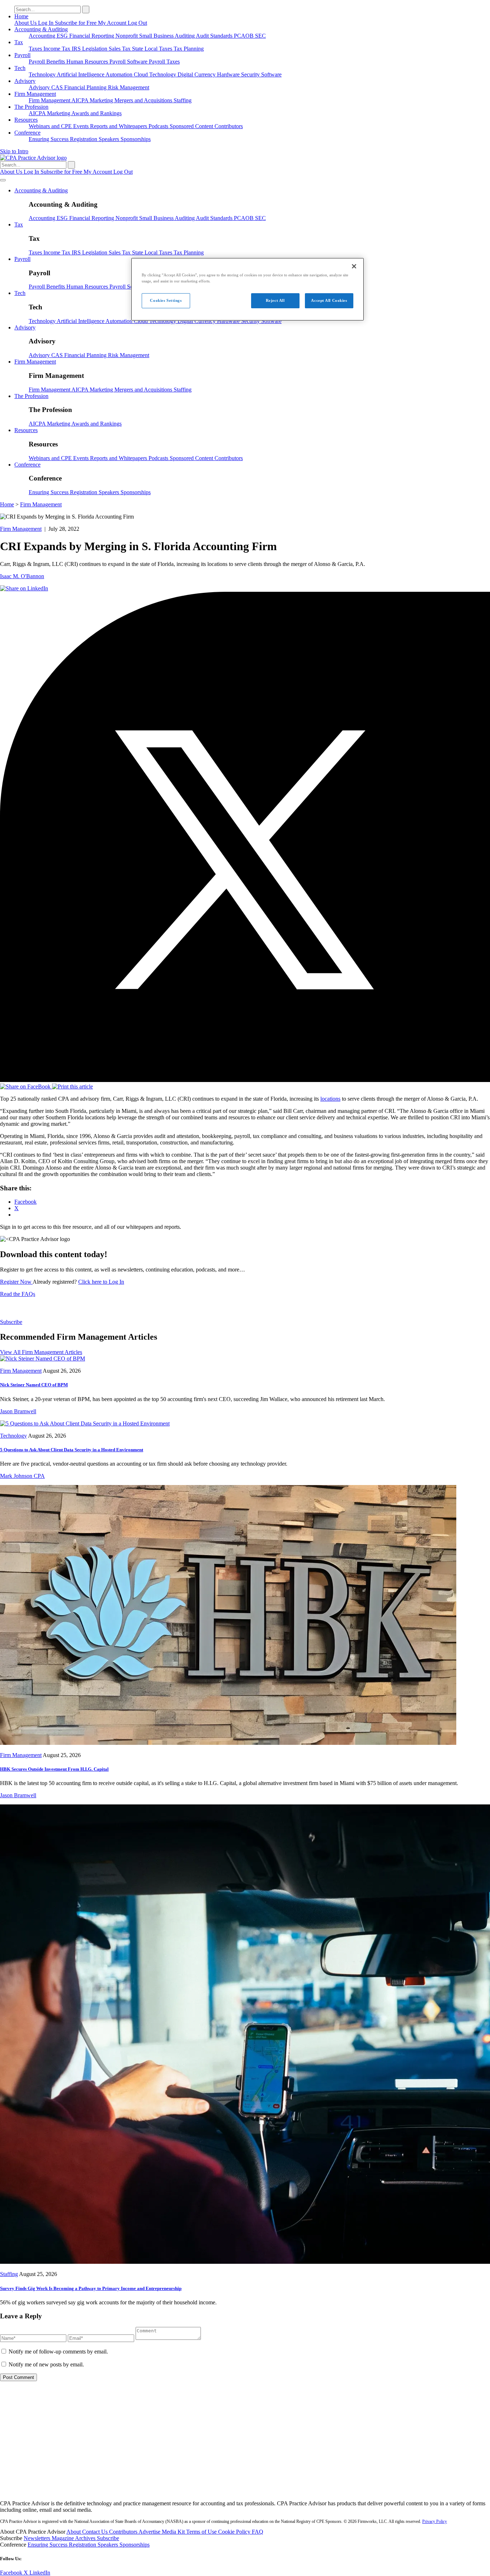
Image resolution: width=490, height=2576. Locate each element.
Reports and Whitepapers (119, 126)
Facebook (12, 2573)
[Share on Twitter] (245, 1080)
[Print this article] (72, 1086)
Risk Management (129, 87)
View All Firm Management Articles (41, 1352)
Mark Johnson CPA (22, 1476)
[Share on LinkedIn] (24, 588)
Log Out (137, 23)
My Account (113, 23)
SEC (260, 36)
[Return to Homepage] (245, 2491)
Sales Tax (120, 49)
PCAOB (244, 36)
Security (251, 74)
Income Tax (58, 49)
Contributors (229, 126)
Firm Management (35, 94)
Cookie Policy (235, 2532)
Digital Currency (197, 74)
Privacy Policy (435, 2521)
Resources (26, 120)
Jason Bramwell (18, 1411)
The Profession (31, 107)
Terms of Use (202, 2532)
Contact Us (96, 2532)
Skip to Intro (14, 151)
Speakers (110, 139)
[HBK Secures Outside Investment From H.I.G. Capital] (228, 1743)
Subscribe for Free (76, 23)
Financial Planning (86, 87)
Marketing (102, 100)
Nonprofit (127, 36)
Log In (46, 23)
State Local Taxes (153, 49)
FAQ (258, 2532)
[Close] (354, 266)
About (74, 2532)
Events (82, 126)
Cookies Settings (166, 300)
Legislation (95, 49)
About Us (26, 23)
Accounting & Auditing (41, 29)
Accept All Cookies (329, 300)
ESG (63, 36)
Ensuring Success (49, 139)
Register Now (16, 1282)
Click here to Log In (101, 1282)
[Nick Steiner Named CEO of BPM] (43, 1359)
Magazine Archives (74, 2538)
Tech (20, 68)
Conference (27, 133)
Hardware (229, 74)
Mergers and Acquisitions (144, 100)
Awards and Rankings (96, 113)
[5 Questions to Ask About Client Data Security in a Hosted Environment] (85, 1423)
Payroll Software (129, 62)
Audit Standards (215, 36)
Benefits (56, 62)
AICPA (81, 100)
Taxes (36, 49)
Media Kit (174, 2532)
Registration (84, 139)
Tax (19, 42)
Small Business (157, 36)
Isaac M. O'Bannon (22, 576)
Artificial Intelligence (81, 74)
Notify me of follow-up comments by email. (58, 2352)
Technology (43, 74)
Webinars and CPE (51, 126)
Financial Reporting (92, 36)
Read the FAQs (18, 1294)
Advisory (25, 81)
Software (271, 74)
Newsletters (38, 2538)
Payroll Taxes (164, 62)
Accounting (43, 36)
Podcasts (159, 126)
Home (21, 16)
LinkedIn (40, 2573)
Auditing (185, 36)
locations (330, 1099)
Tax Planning (189, 49)
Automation (120, 74)
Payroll (22, 55)
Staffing (183, 100)
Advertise (150, 2532)
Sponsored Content (192, 126)
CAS (58, 87)
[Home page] (33, 158)
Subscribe (11, 1322)
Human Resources (88, 62)
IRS (77, 49)
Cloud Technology (156, 74)
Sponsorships (136, 139)
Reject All (275, 300)
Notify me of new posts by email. (46, 2364)
